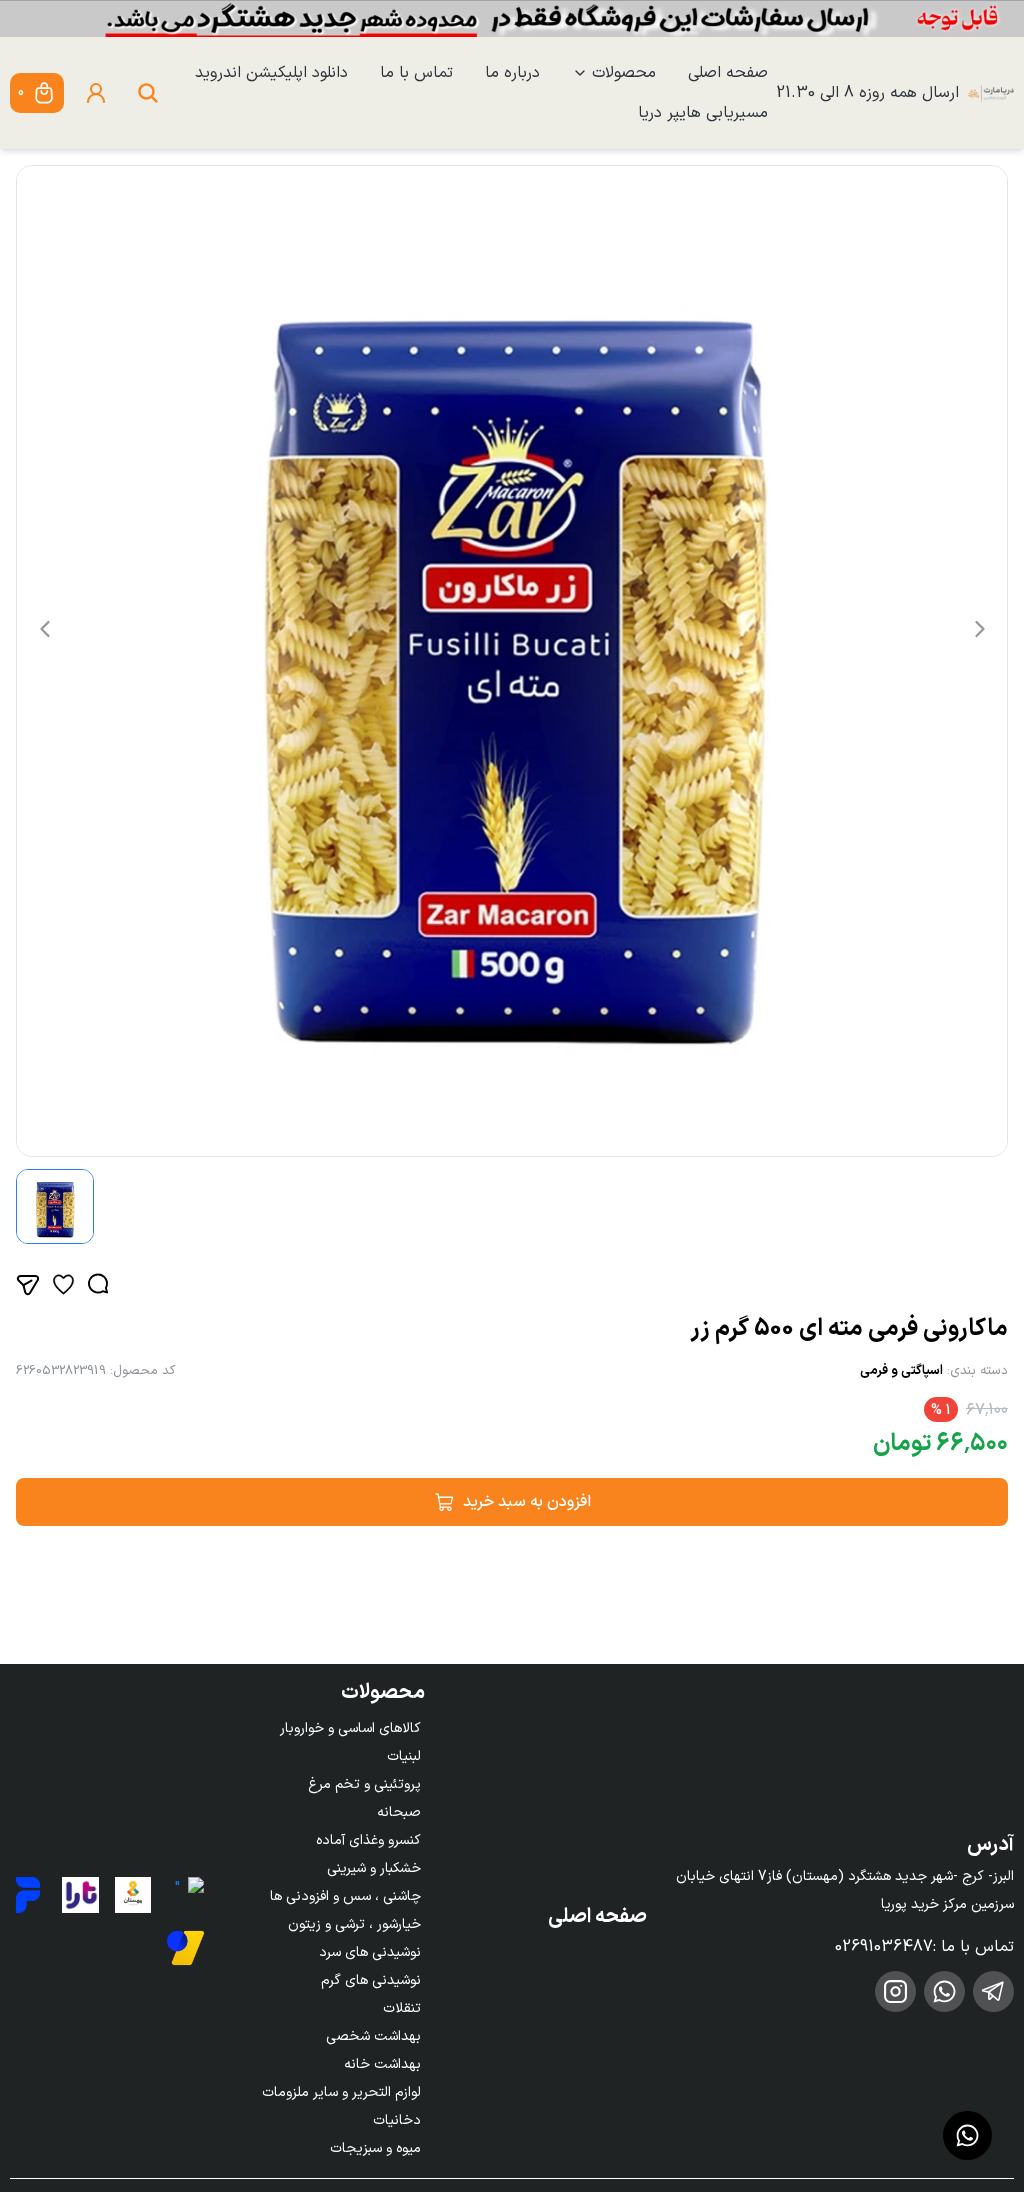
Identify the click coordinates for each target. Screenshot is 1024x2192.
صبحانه (399, 1812)
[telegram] (993, 1991)
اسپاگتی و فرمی (901, 1371)
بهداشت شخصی (373, 2036)
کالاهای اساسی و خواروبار (350, 1728)
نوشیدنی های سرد (370, 1952)
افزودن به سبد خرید (527, 1502)
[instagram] (895, 1991)
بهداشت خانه (382, 2064)
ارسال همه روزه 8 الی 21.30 (867, 93)
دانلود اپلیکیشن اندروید (271, 73)
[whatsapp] (944, 1991)
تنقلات (402, 2008)
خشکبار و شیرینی (374, 1868)
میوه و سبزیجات (375, 2148)
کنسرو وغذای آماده (368, 1840)
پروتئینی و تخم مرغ (364, 1784)
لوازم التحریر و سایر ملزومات (341, 2092)
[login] (96, 93)
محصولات (624, 73)
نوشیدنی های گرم (371, 1980)
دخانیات (397, 2120)
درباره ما (512, 73)
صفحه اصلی (728, 73)
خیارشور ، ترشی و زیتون (354, 1924)
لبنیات (404, 1756)
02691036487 (884, 1947)
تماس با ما (416, 73)
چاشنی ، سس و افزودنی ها (345, 1896)
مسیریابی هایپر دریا (703, 113)
